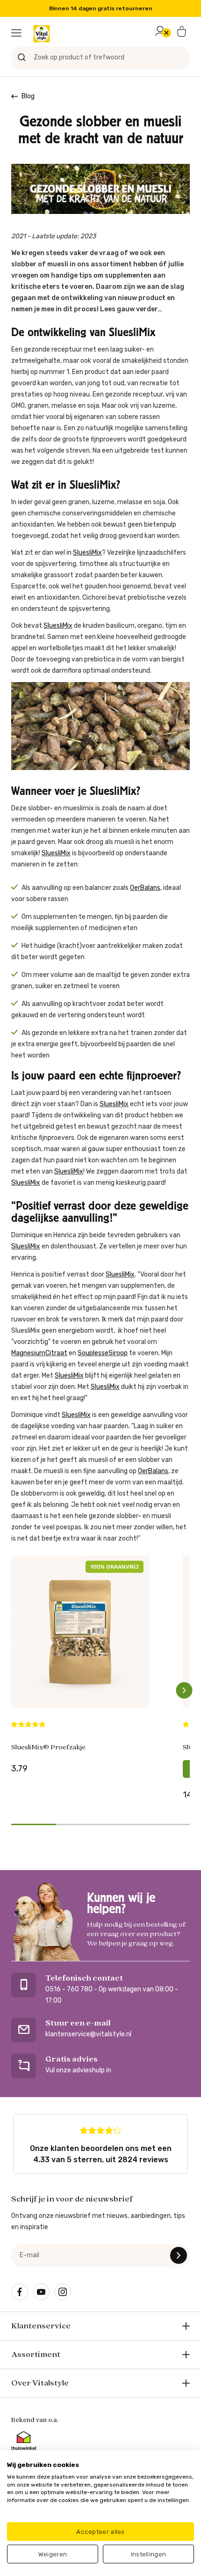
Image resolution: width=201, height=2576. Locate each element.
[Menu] (16, 33)
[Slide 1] (34, 1824)
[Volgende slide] (184, 1690)
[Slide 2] (79, 1824)
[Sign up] (179, 2255)
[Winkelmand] (182, 33)
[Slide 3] (123, 1824)
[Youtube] (41, 2292)
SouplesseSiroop (103, 1353)
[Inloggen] (160, 33)
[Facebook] (20, 2292)
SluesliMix (87, 553)
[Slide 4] (168, 1824)
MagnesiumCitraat (39, 1353)
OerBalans (145, 888)
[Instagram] (63, 2292)
